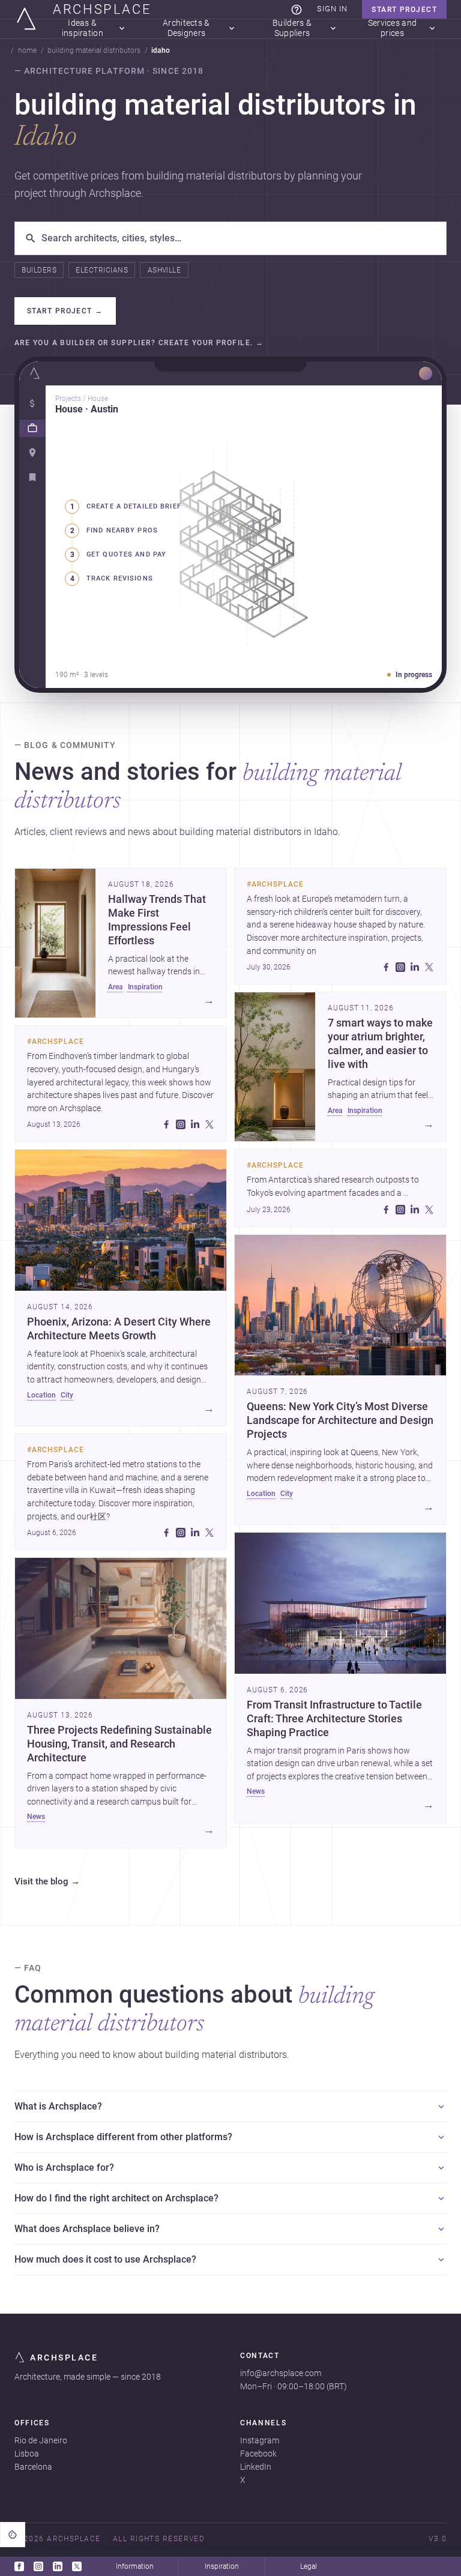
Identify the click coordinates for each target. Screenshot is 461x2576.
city (67, 1395)
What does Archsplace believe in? (87, 2229)
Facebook (258, 2454)
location (41, 1395)
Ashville (164, 270)
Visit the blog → (47, 1882)
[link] (297, 10)
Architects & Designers (186, 29)
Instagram (260, 2440)
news (36, 1817)
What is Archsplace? (58, 2106)
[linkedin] (195, 1124)
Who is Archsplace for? (64, 2167)
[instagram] (181, 1124)
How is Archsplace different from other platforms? (123, 2137)
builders (39, 270)
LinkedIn (256, 2467)
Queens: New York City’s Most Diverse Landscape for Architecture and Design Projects (340, 1420)
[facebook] (166, 1124)
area (116, 987)
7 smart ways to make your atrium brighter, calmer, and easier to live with (380, 1044)
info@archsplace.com (281, 2373)
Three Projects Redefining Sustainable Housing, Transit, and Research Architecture (119, 1744)
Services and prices (392, 29)
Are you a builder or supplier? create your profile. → (139, 343)
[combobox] (239, 238)
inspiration (145, 987)
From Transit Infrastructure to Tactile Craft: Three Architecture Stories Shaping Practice (334, 1719)
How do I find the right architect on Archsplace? (116, 2198)
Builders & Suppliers (292, 29)
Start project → (65, 311)
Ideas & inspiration (83, 29)
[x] (209, 1124)
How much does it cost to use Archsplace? (105, 2259)
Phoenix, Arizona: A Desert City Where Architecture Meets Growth (119, 1329)
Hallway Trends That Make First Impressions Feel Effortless (157, 920)
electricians (102, 270)
